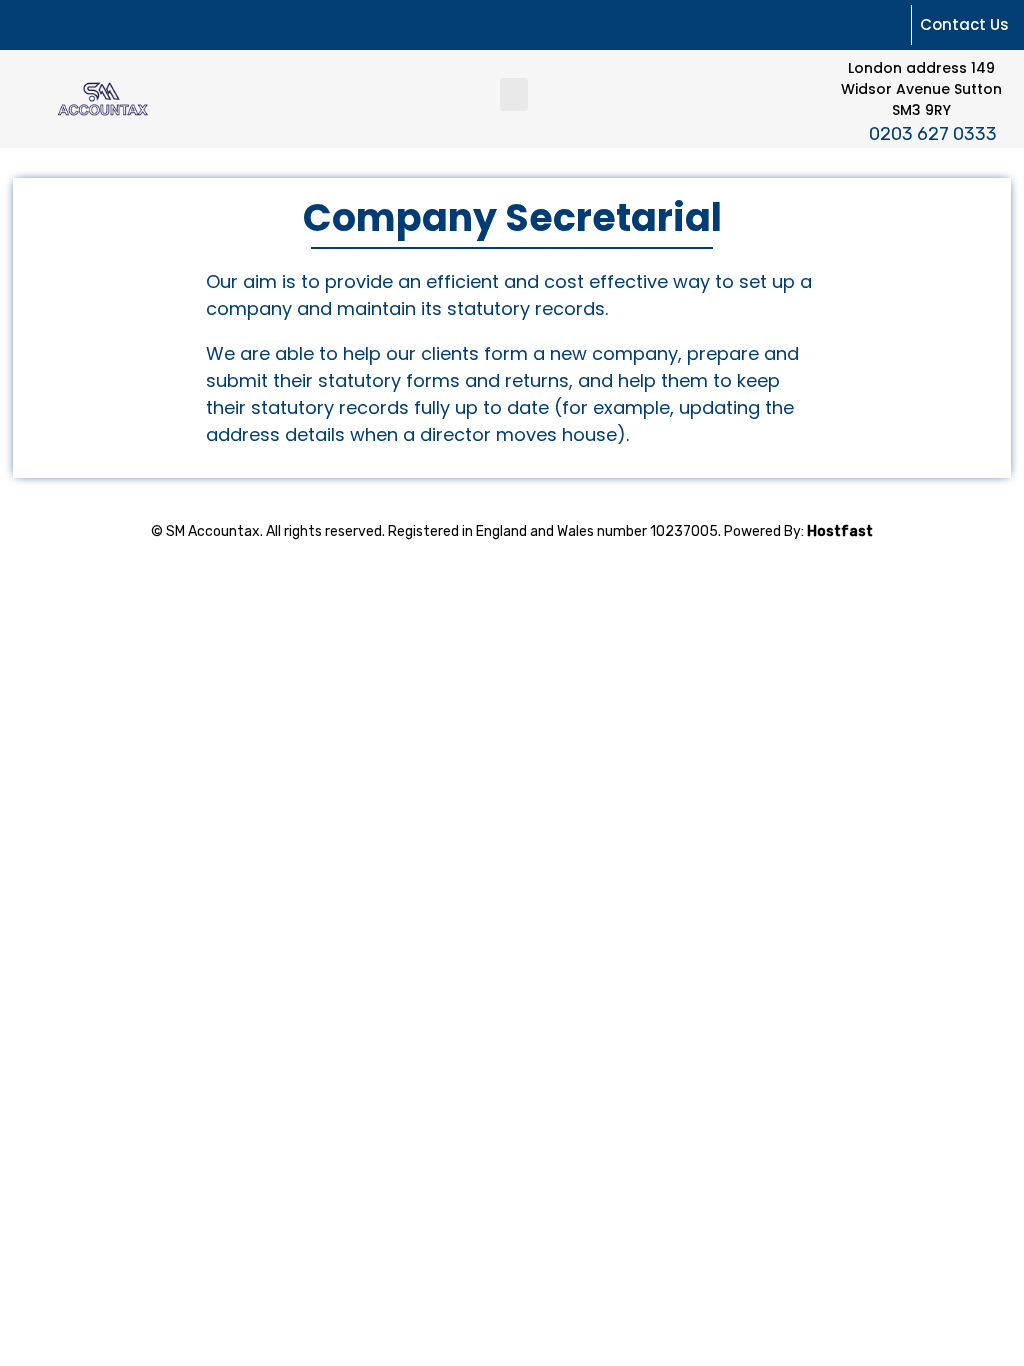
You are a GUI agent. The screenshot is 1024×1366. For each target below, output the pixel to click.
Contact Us (964, 24)
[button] (514, 94)
